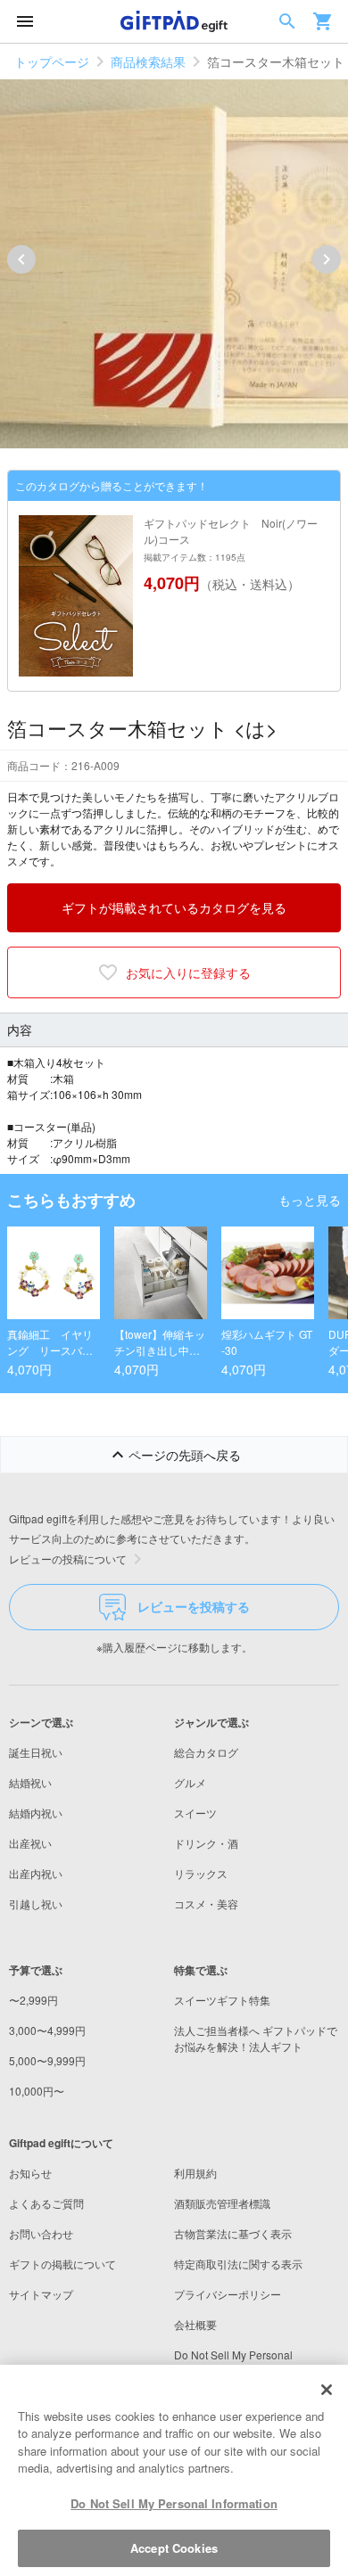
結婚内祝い (36, 1813)
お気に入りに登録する (188, 972)
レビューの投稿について (68, 1559)
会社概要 (195, 2324)
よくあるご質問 (46, 2203)
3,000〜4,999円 (47, 2030)
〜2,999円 (33, 2000)
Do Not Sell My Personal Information (174, 2503)
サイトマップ (41, 2294)
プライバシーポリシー (228, 2294)
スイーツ (195, 1813)
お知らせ (30, 2173)
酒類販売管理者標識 (222, 2203)
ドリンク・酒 (206, 1843)
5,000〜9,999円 (47, 2060)
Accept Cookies (174, 2548)
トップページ (52, 62)
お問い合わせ (41, 2233)
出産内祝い (36, 1873)
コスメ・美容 (206, 1903)
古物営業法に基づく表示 (233, 2233)
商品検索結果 (148, 62)
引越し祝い (36, 1903)
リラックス (201, 1873)
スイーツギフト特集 (222, 2000)
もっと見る (310, 1200)
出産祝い (30, 1843)
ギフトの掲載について (62, 2264)
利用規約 (195, 2173)
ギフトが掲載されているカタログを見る (174, 907)
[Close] (327, 2390)
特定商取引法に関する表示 (238, 2264)
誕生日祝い (36, 1752)
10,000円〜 (37, 2091)
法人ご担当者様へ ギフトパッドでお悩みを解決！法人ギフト (256, 2038)
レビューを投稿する (194, 1606)
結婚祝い (30, 1782)
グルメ (190, 1782)
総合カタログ (206, 1752)
